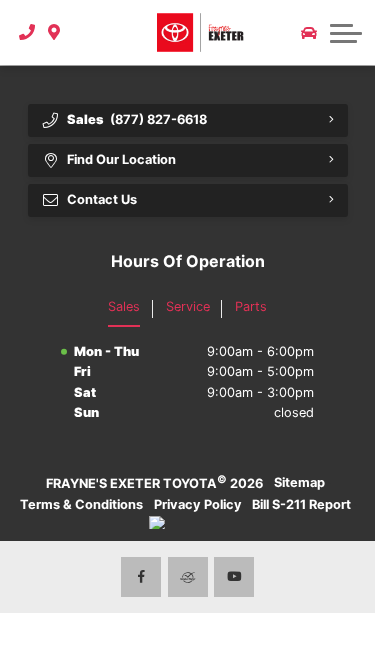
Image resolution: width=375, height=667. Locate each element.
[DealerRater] (188, 577)
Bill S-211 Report (301, 504)
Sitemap (299, 482)
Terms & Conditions (81, 504)
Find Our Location (121, 159)
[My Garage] (309, 33)
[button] (82, 32)
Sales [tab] (124, 306)
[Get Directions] (54, 32)
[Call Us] (27, 32)
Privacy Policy (198, 504)
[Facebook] (141, 577)
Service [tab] (188, 306)
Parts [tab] (251, 306)
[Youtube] (234, 577)
